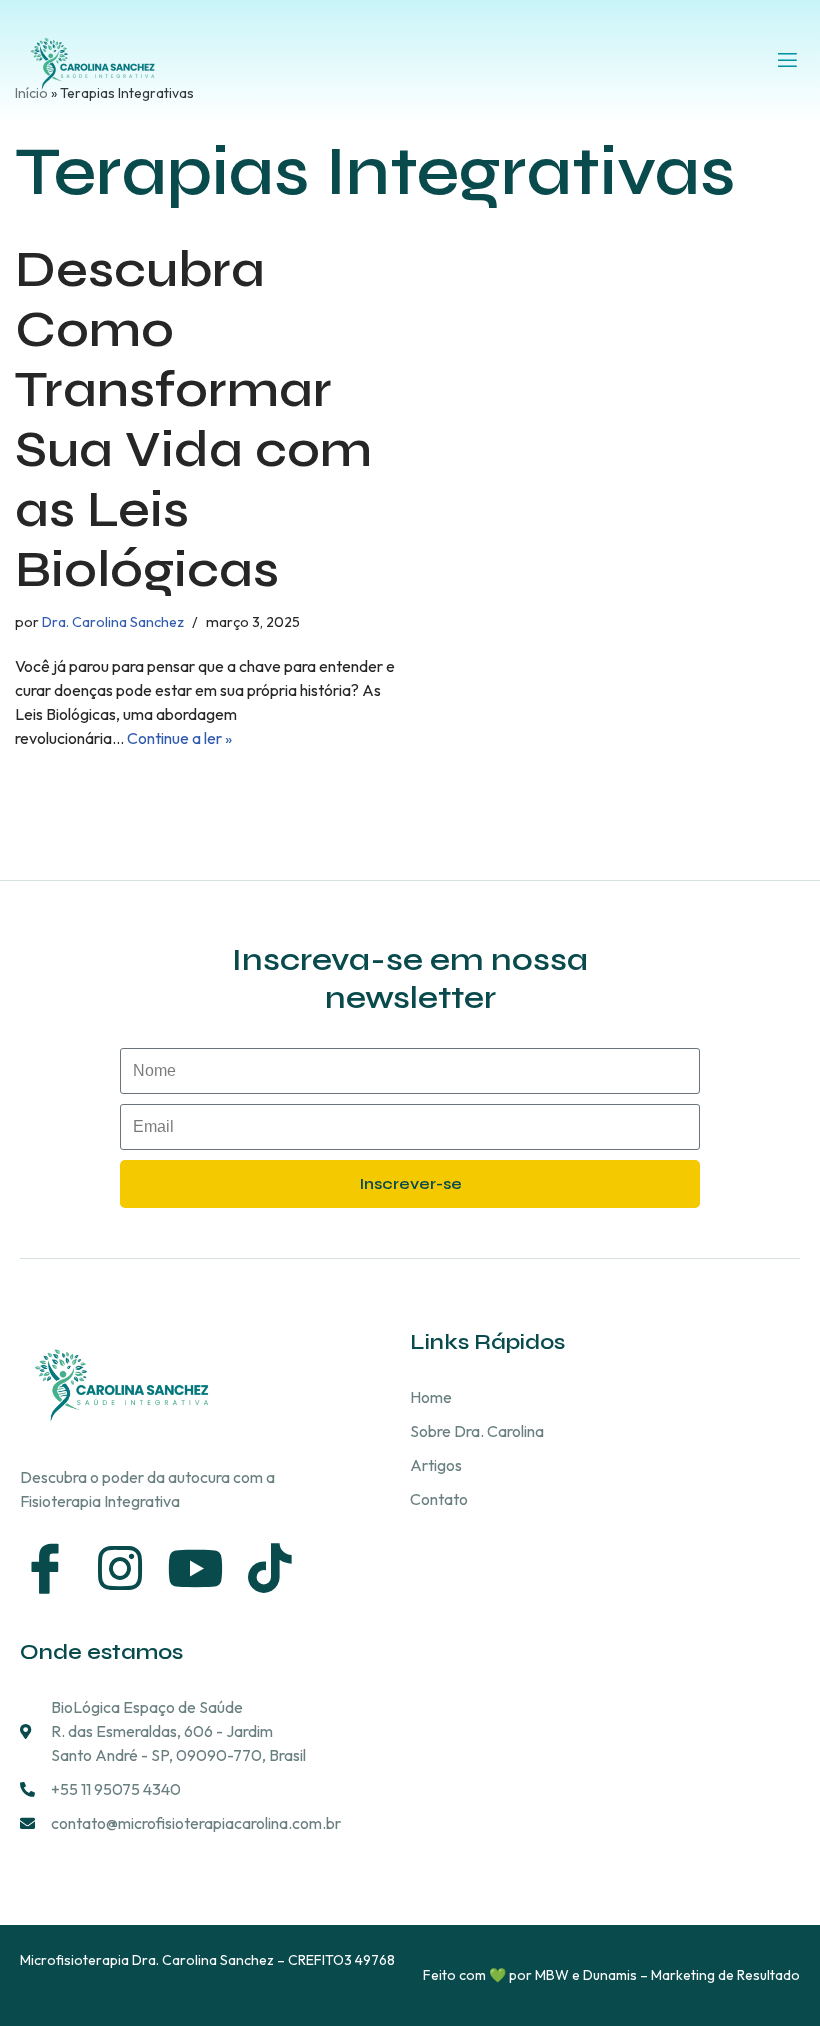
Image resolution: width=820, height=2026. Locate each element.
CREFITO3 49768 (341, 1960)
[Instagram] (120, 1568)
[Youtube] (195, 1568)
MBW (552, 1975)
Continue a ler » (179, 738)
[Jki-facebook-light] (45, 1568)
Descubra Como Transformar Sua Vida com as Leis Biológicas (193, 420)
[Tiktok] (270, 1568)
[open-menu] (787, 61)
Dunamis (610, 1975)
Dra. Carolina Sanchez (113, 622)
